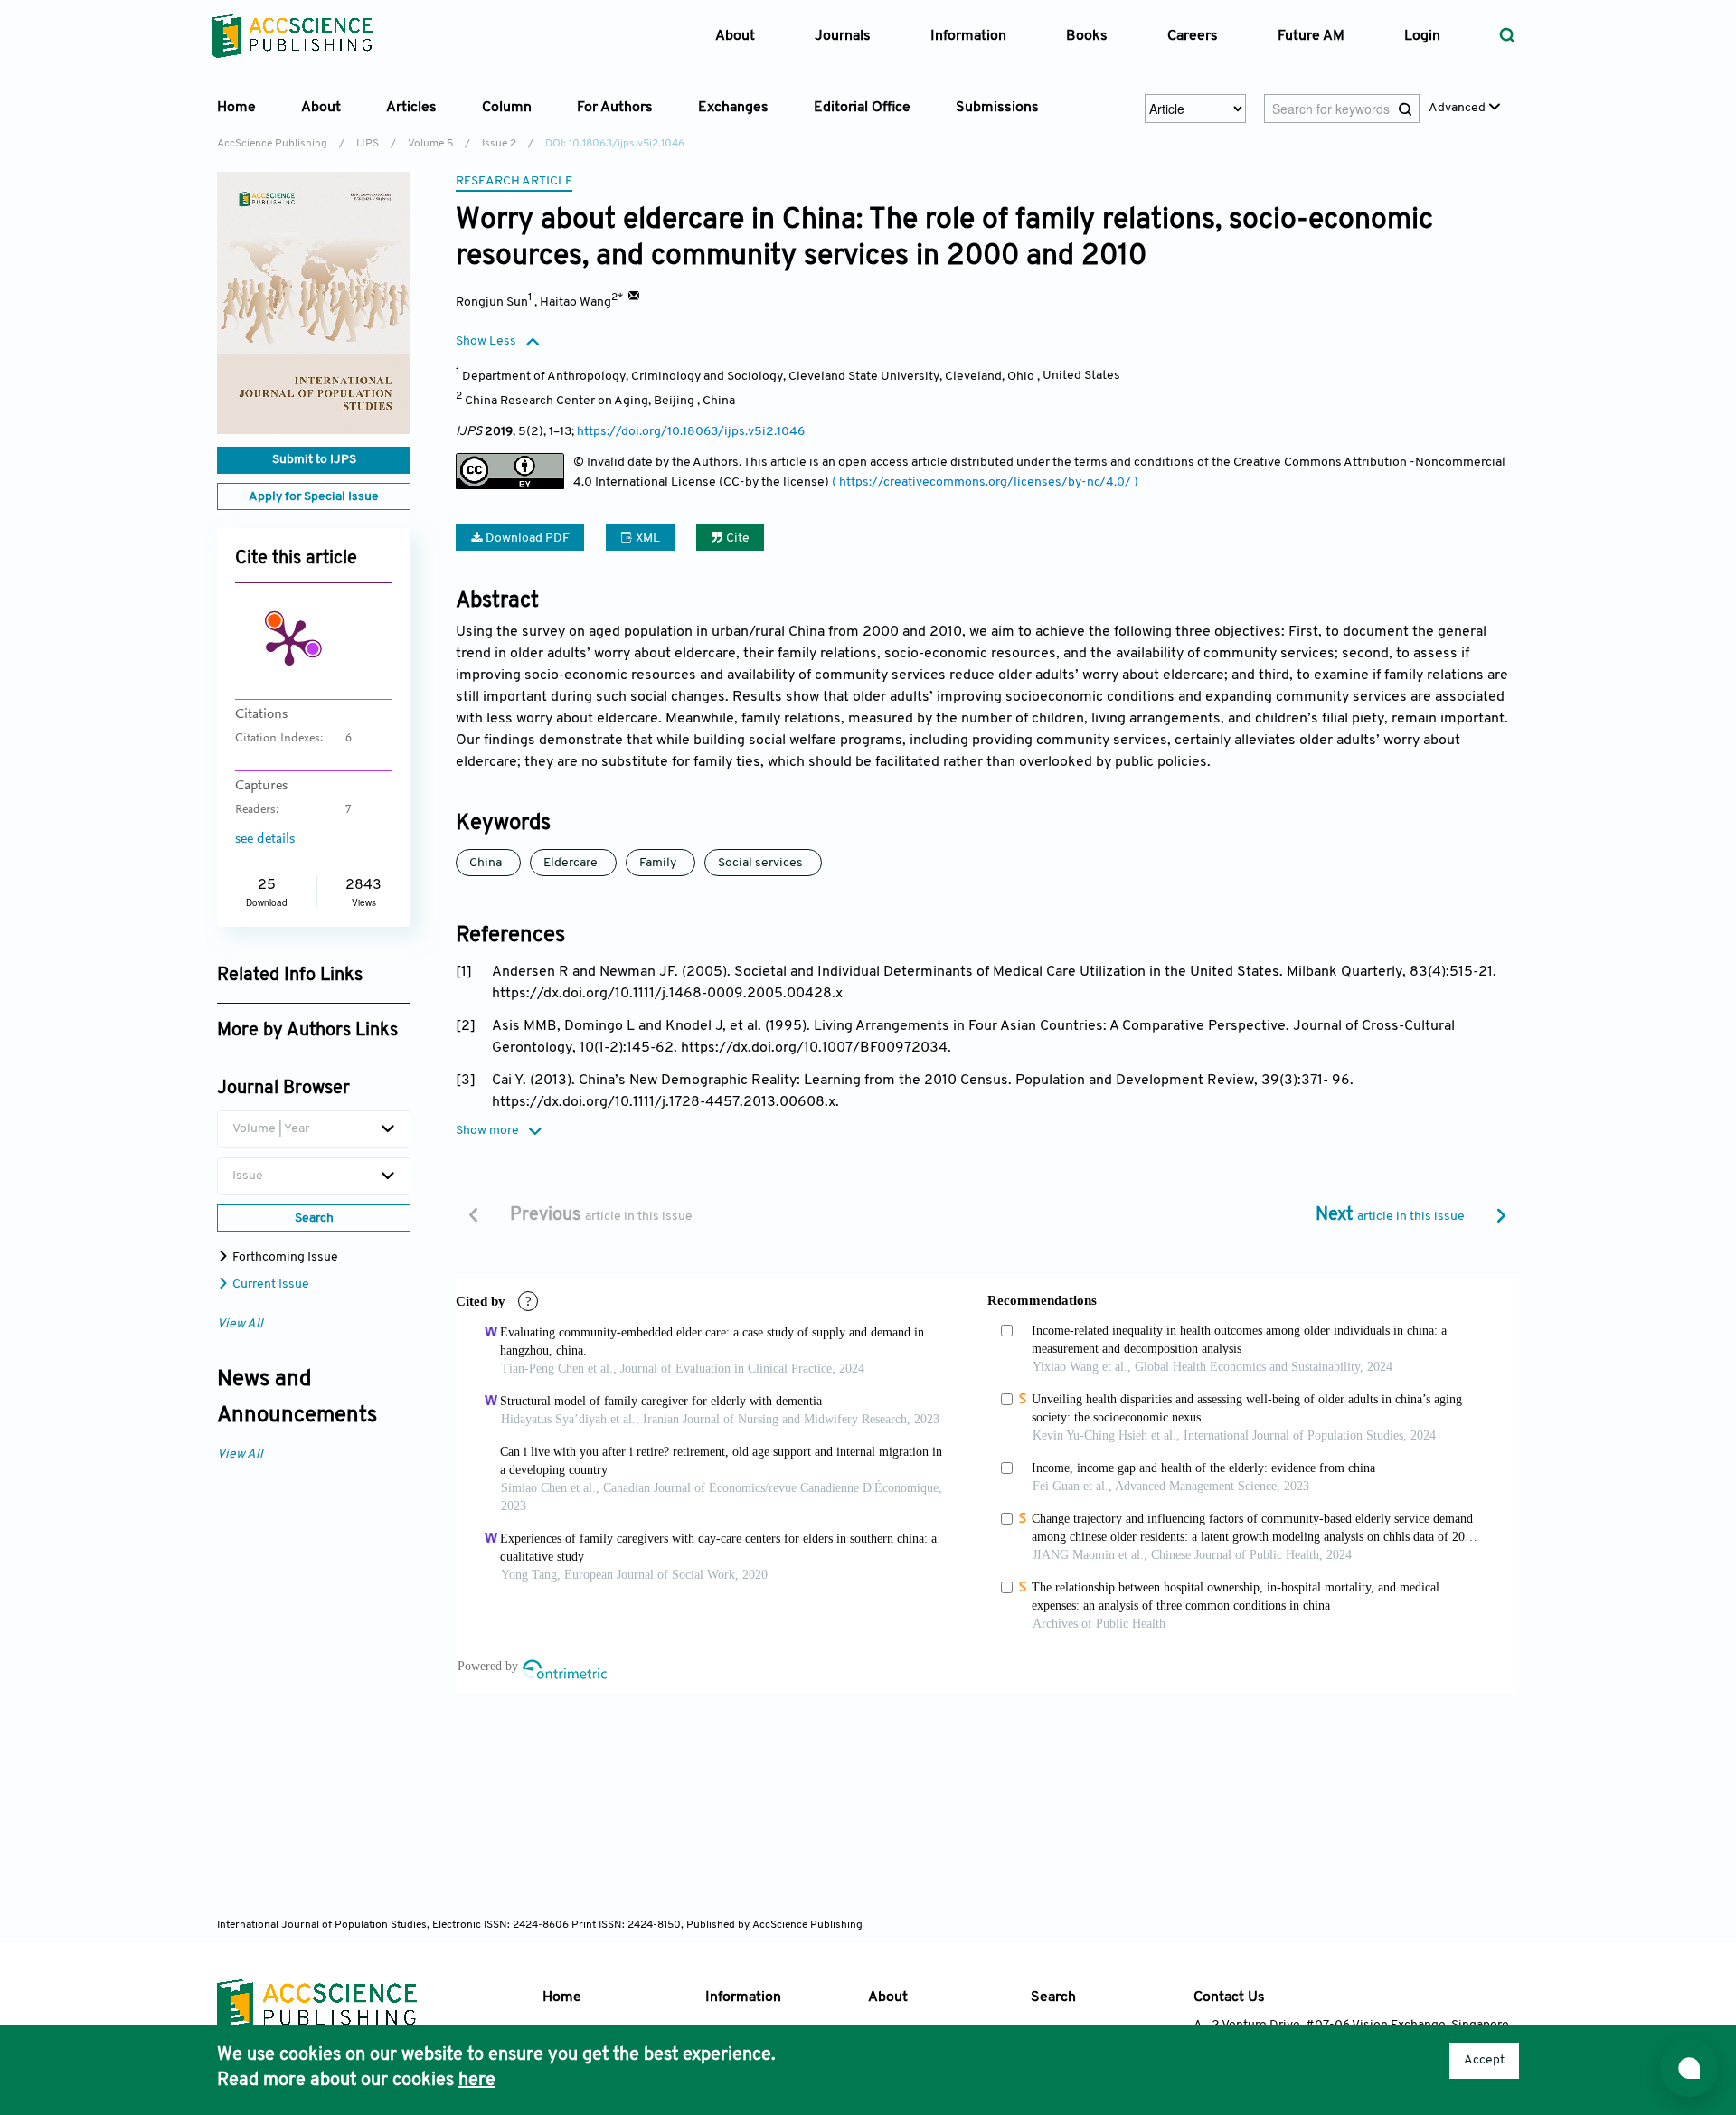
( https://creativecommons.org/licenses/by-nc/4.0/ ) (985, 482)
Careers (1193, 36)
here (477, 2081)
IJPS (368, 144)
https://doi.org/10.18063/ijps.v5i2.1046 (691, 432)
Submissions (997, 108)
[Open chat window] (1689, 2068)
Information (743, 1997)
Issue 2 (499, 144)
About (888, 1997)
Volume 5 (430, 144)
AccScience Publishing (272, 144)
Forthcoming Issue (284, 1257)
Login (1422, 36)
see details (265, 839)
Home (236, 108)
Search (1053, 1997)
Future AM (1311, 36)
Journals (843, 36)
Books (1087, 36)
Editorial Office (862, 108)
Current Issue (269, 1284)
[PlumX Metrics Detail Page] (289, 641)
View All (240, 1324)
